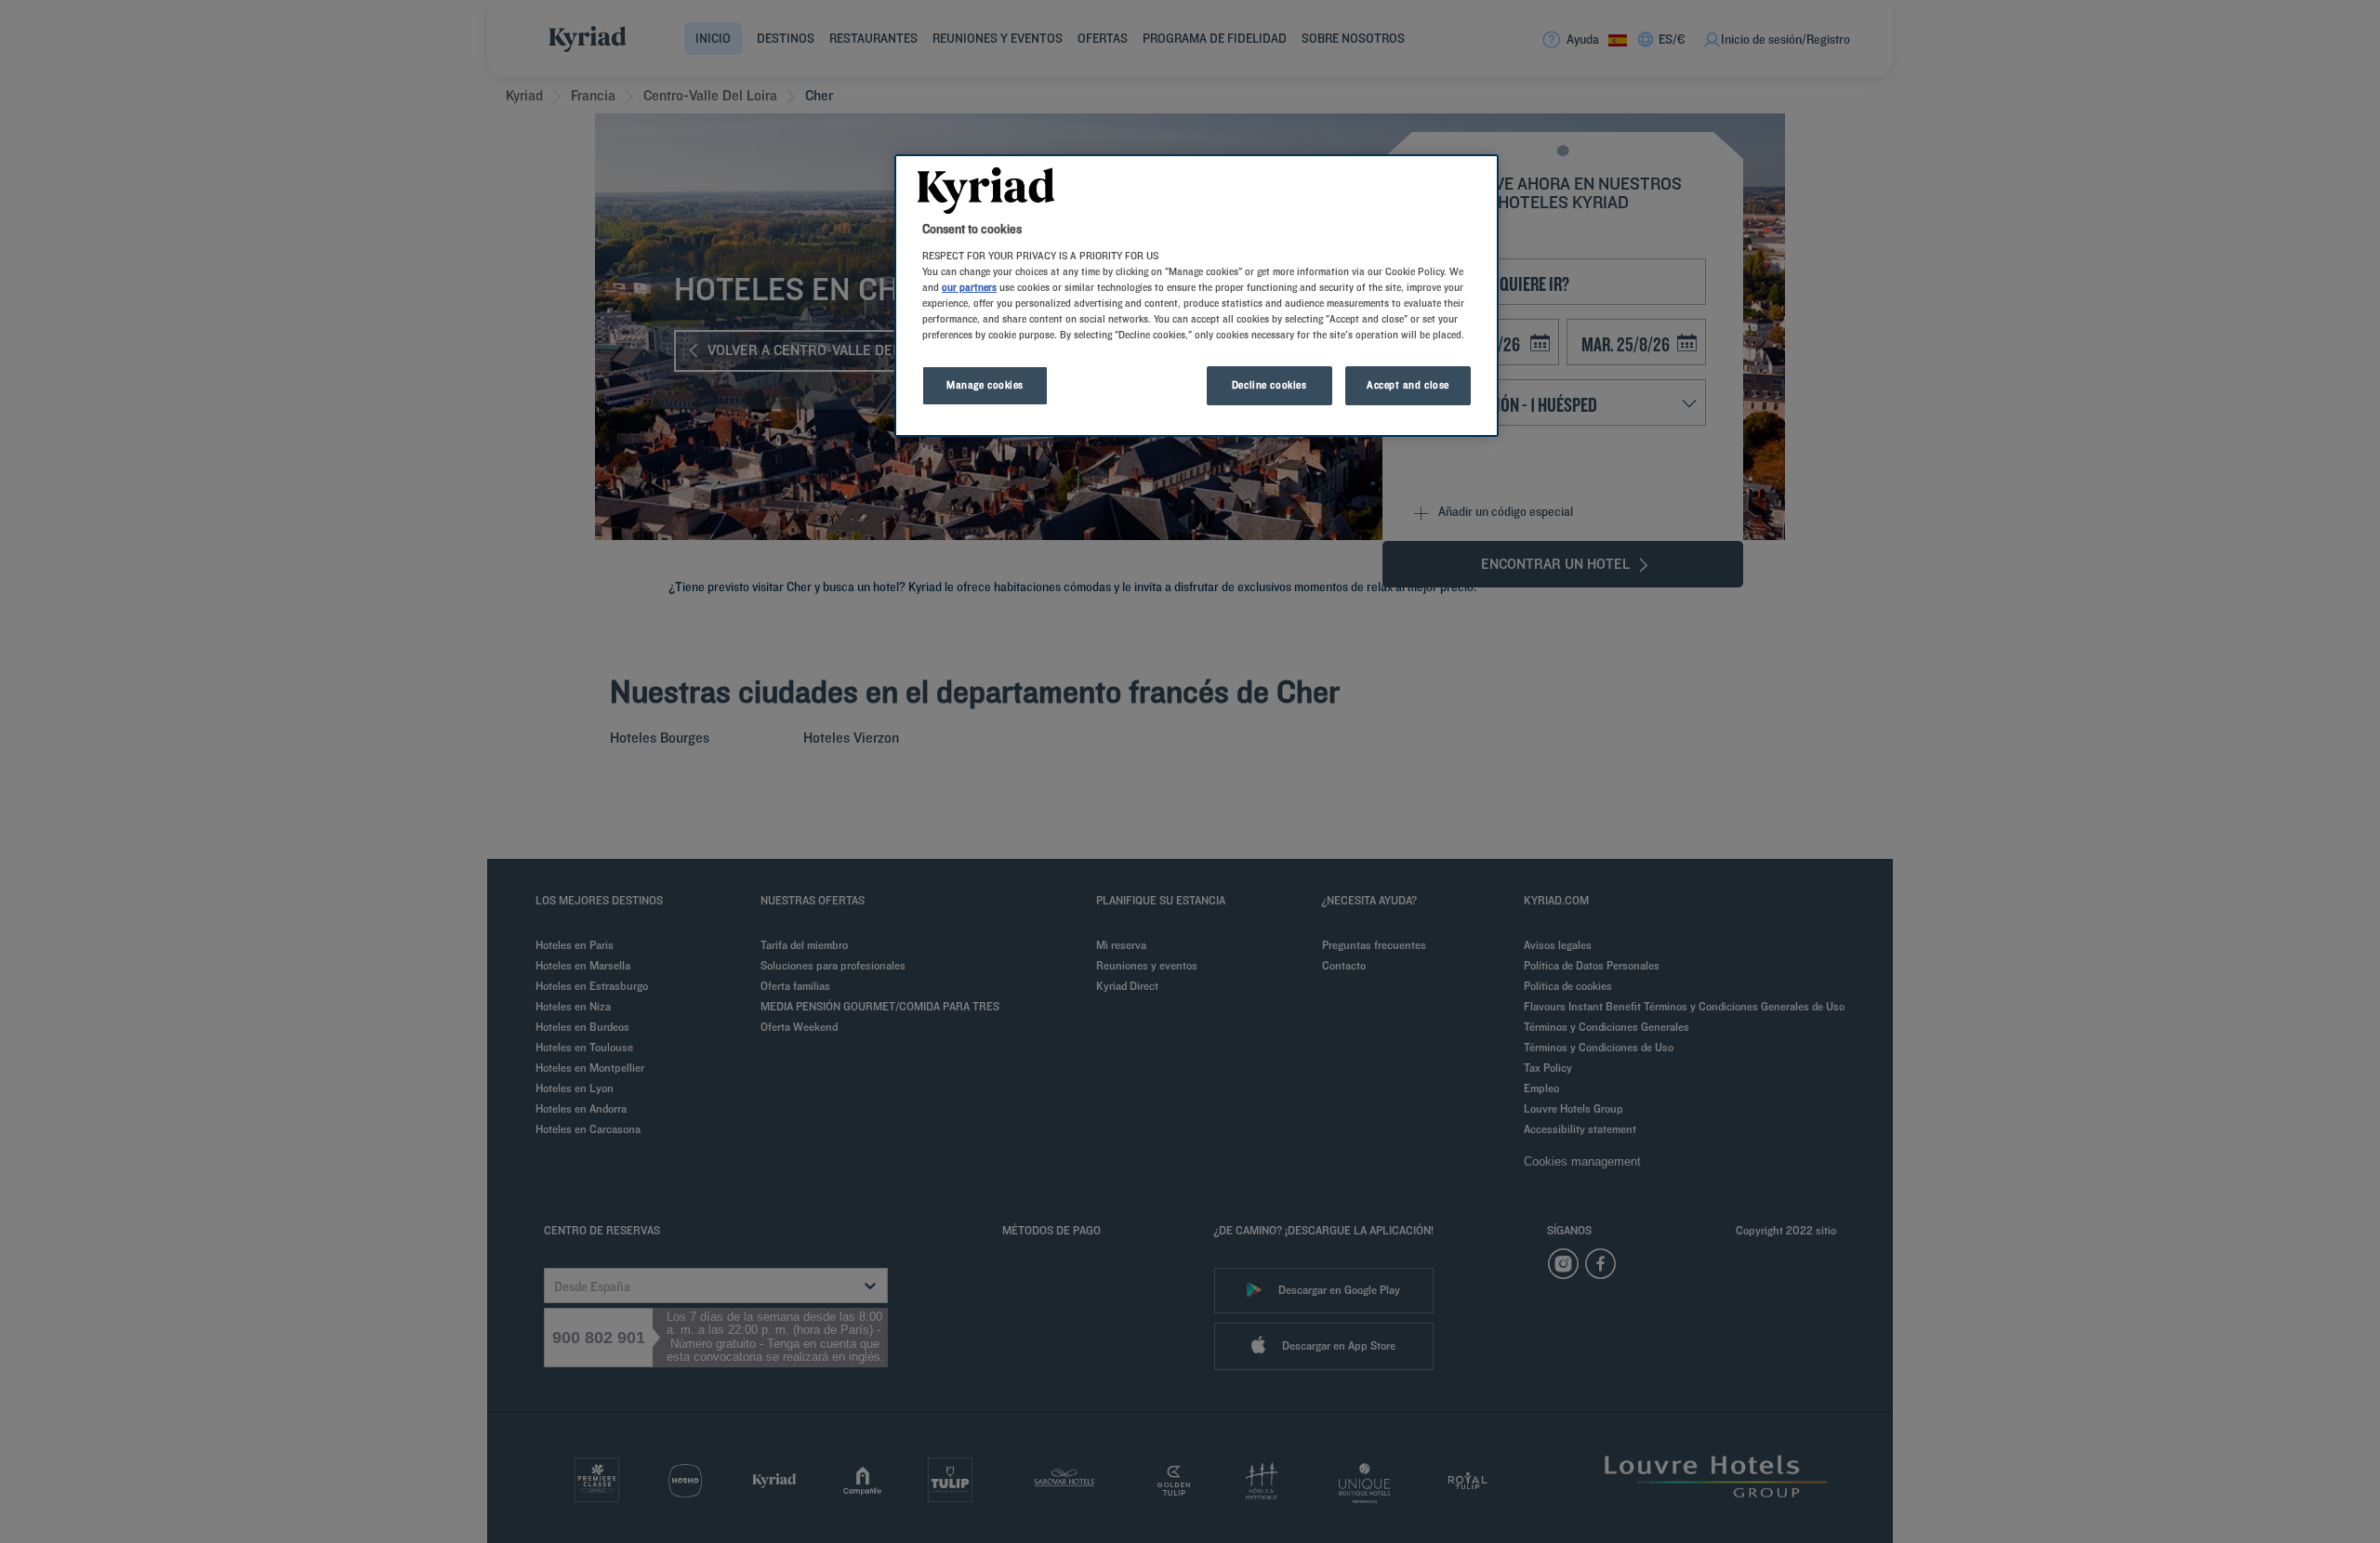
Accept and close (1408, 385)
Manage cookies (985, 385)
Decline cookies (1269, 385)
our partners (969, 287)
